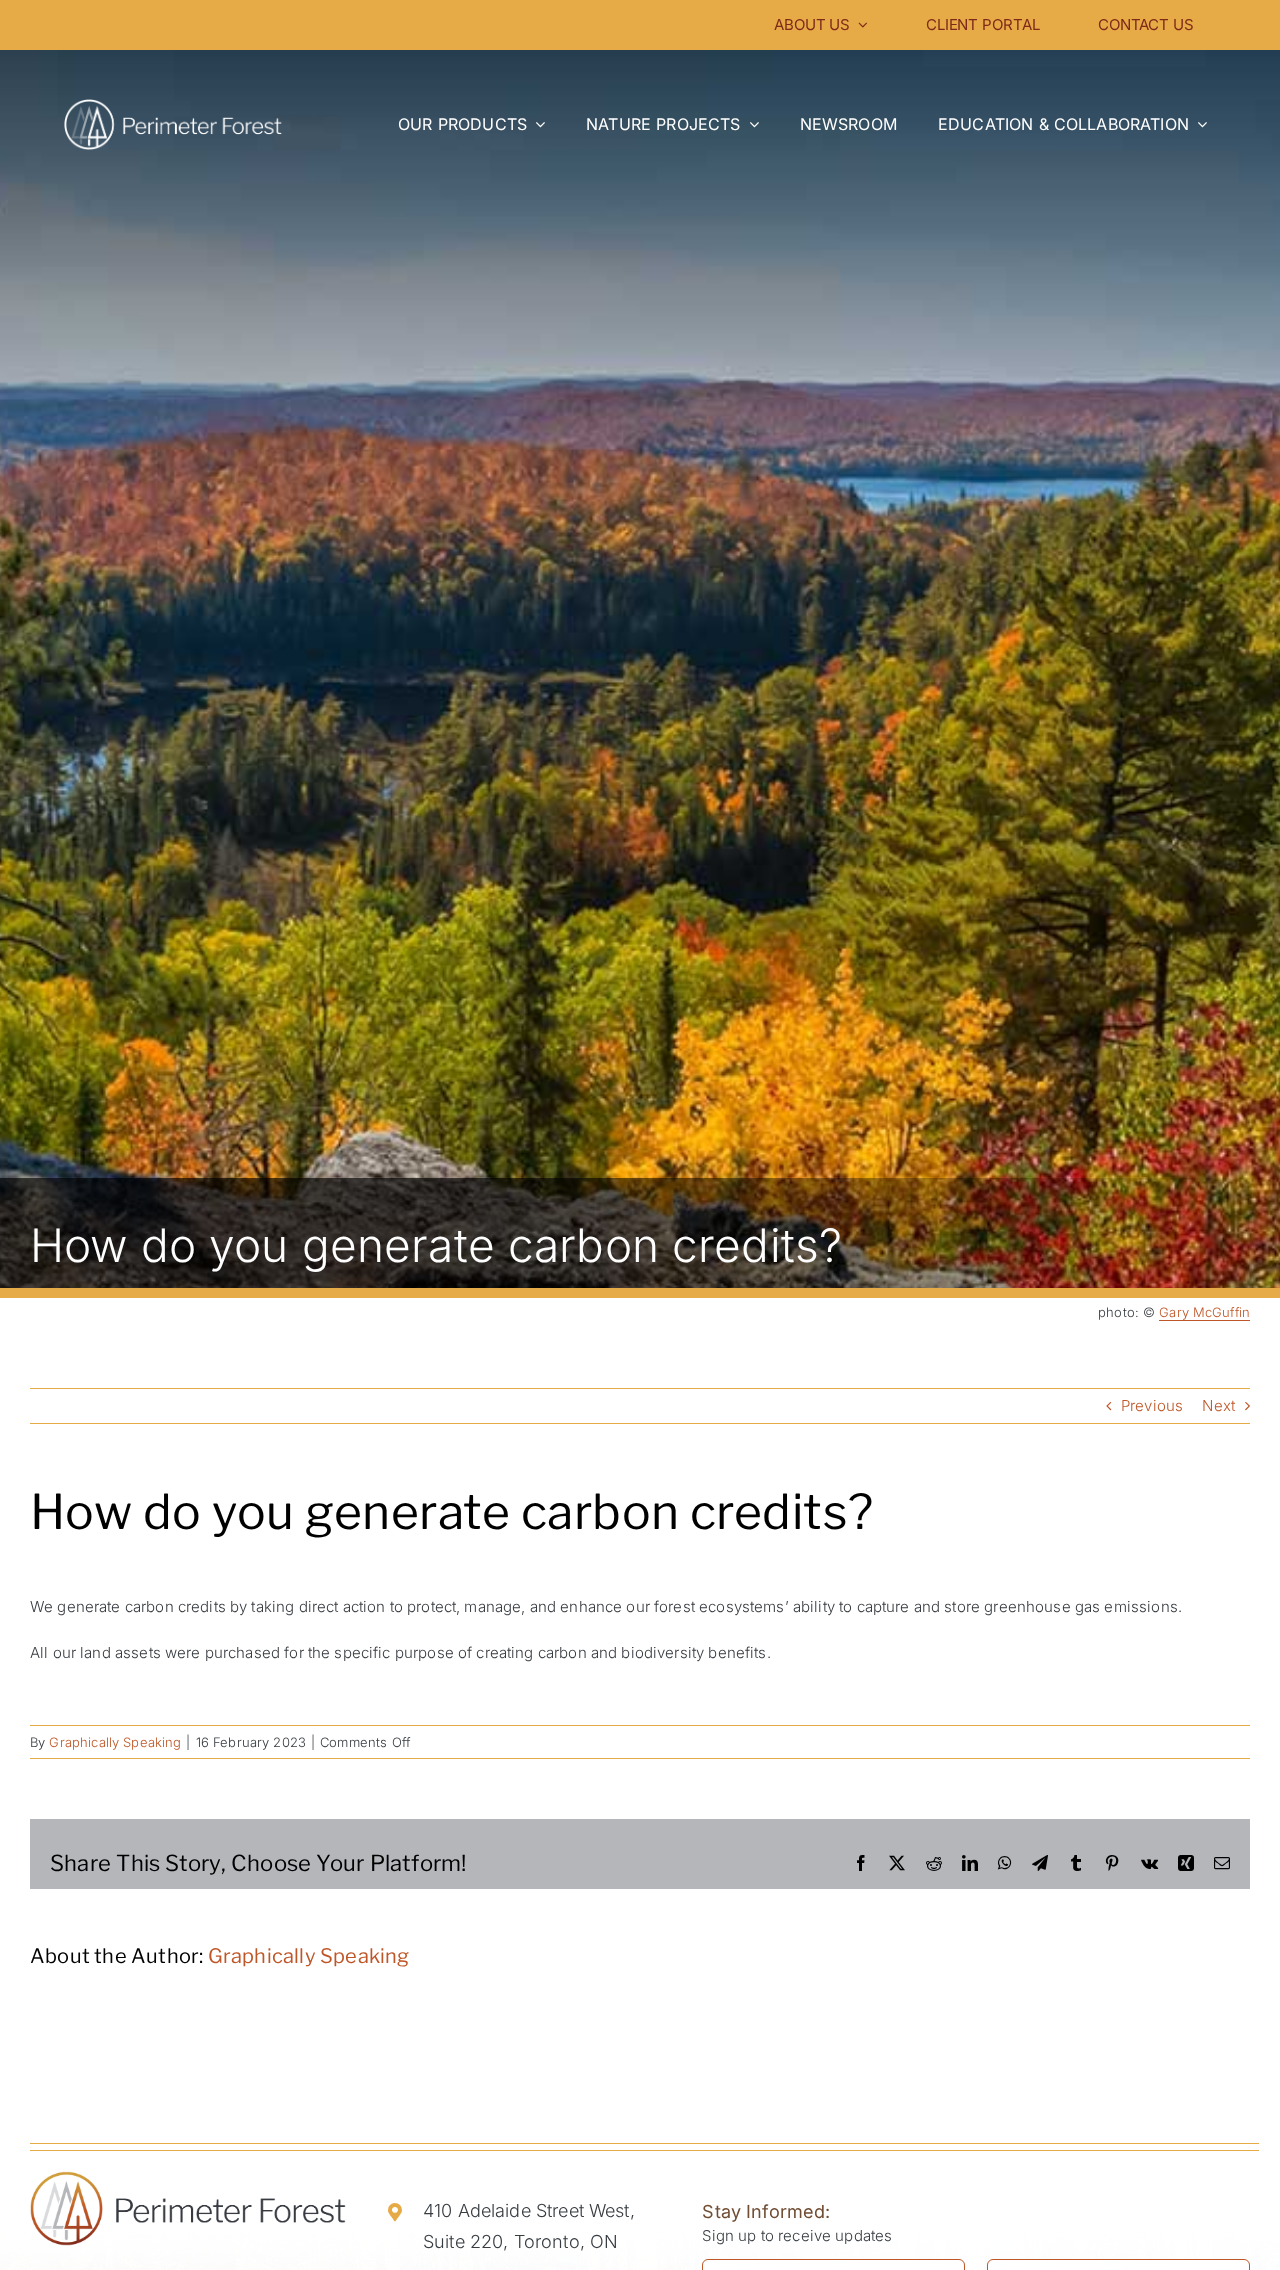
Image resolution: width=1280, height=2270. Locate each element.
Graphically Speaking (115, 1742)
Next (1218, 1405)
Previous (1152, 1405)
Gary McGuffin (1204, 1312)
